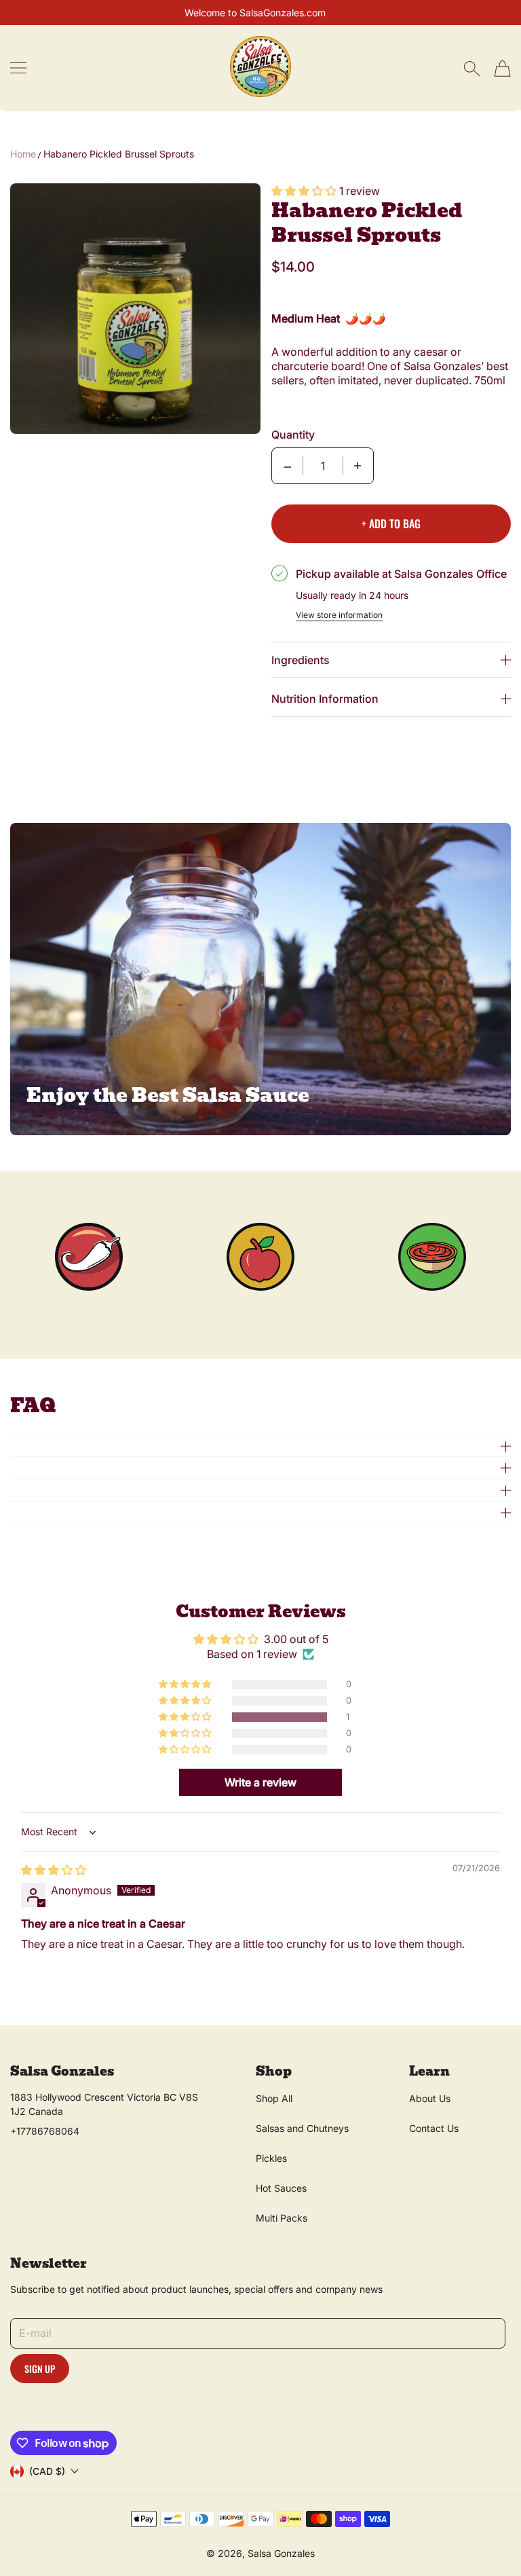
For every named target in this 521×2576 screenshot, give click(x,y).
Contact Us (434, 2128)
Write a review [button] (260, 1782)
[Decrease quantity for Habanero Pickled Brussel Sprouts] (288, 466)
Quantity (293, 435)
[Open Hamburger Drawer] (18, 68)
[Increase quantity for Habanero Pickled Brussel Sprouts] (358, 466)
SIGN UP (40, 2369)
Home (23, 154)
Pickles (271, 2158)
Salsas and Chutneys (302, 2128)
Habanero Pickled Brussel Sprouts (119, 154)
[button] (305, 191)
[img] (54, 1870)
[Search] (472, 69)
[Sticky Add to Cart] (469, 2543)
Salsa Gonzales (281, 2553)
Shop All (274, 2098)
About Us (430, 2098)
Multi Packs (282, 2218)
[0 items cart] (502, 69)
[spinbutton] (323, 466)
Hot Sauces (281, 2188)
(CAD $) (47, 2471)
